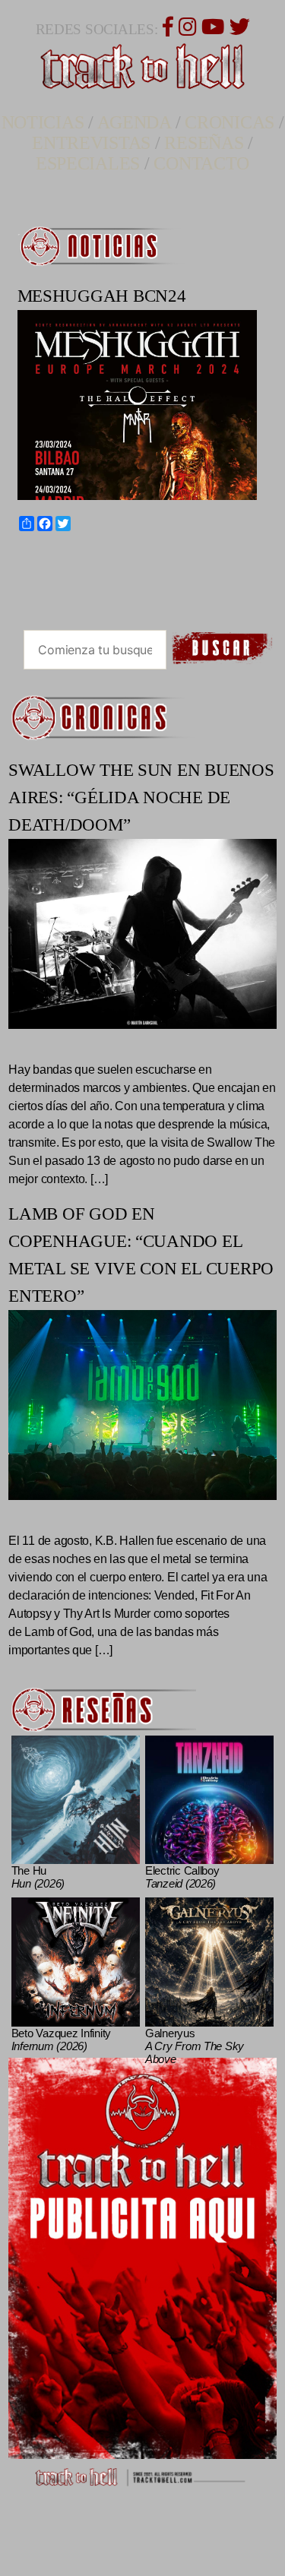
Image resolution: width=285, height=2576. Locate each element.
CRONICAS (230, 122)
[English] (34, 559)
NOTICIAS (43, 122)
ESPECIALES (88, 163)
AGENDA (134, 122)
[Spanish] (62, 559)
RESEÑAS (204, 143)
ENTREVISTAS (91, 143)
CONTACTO (201, 163)
